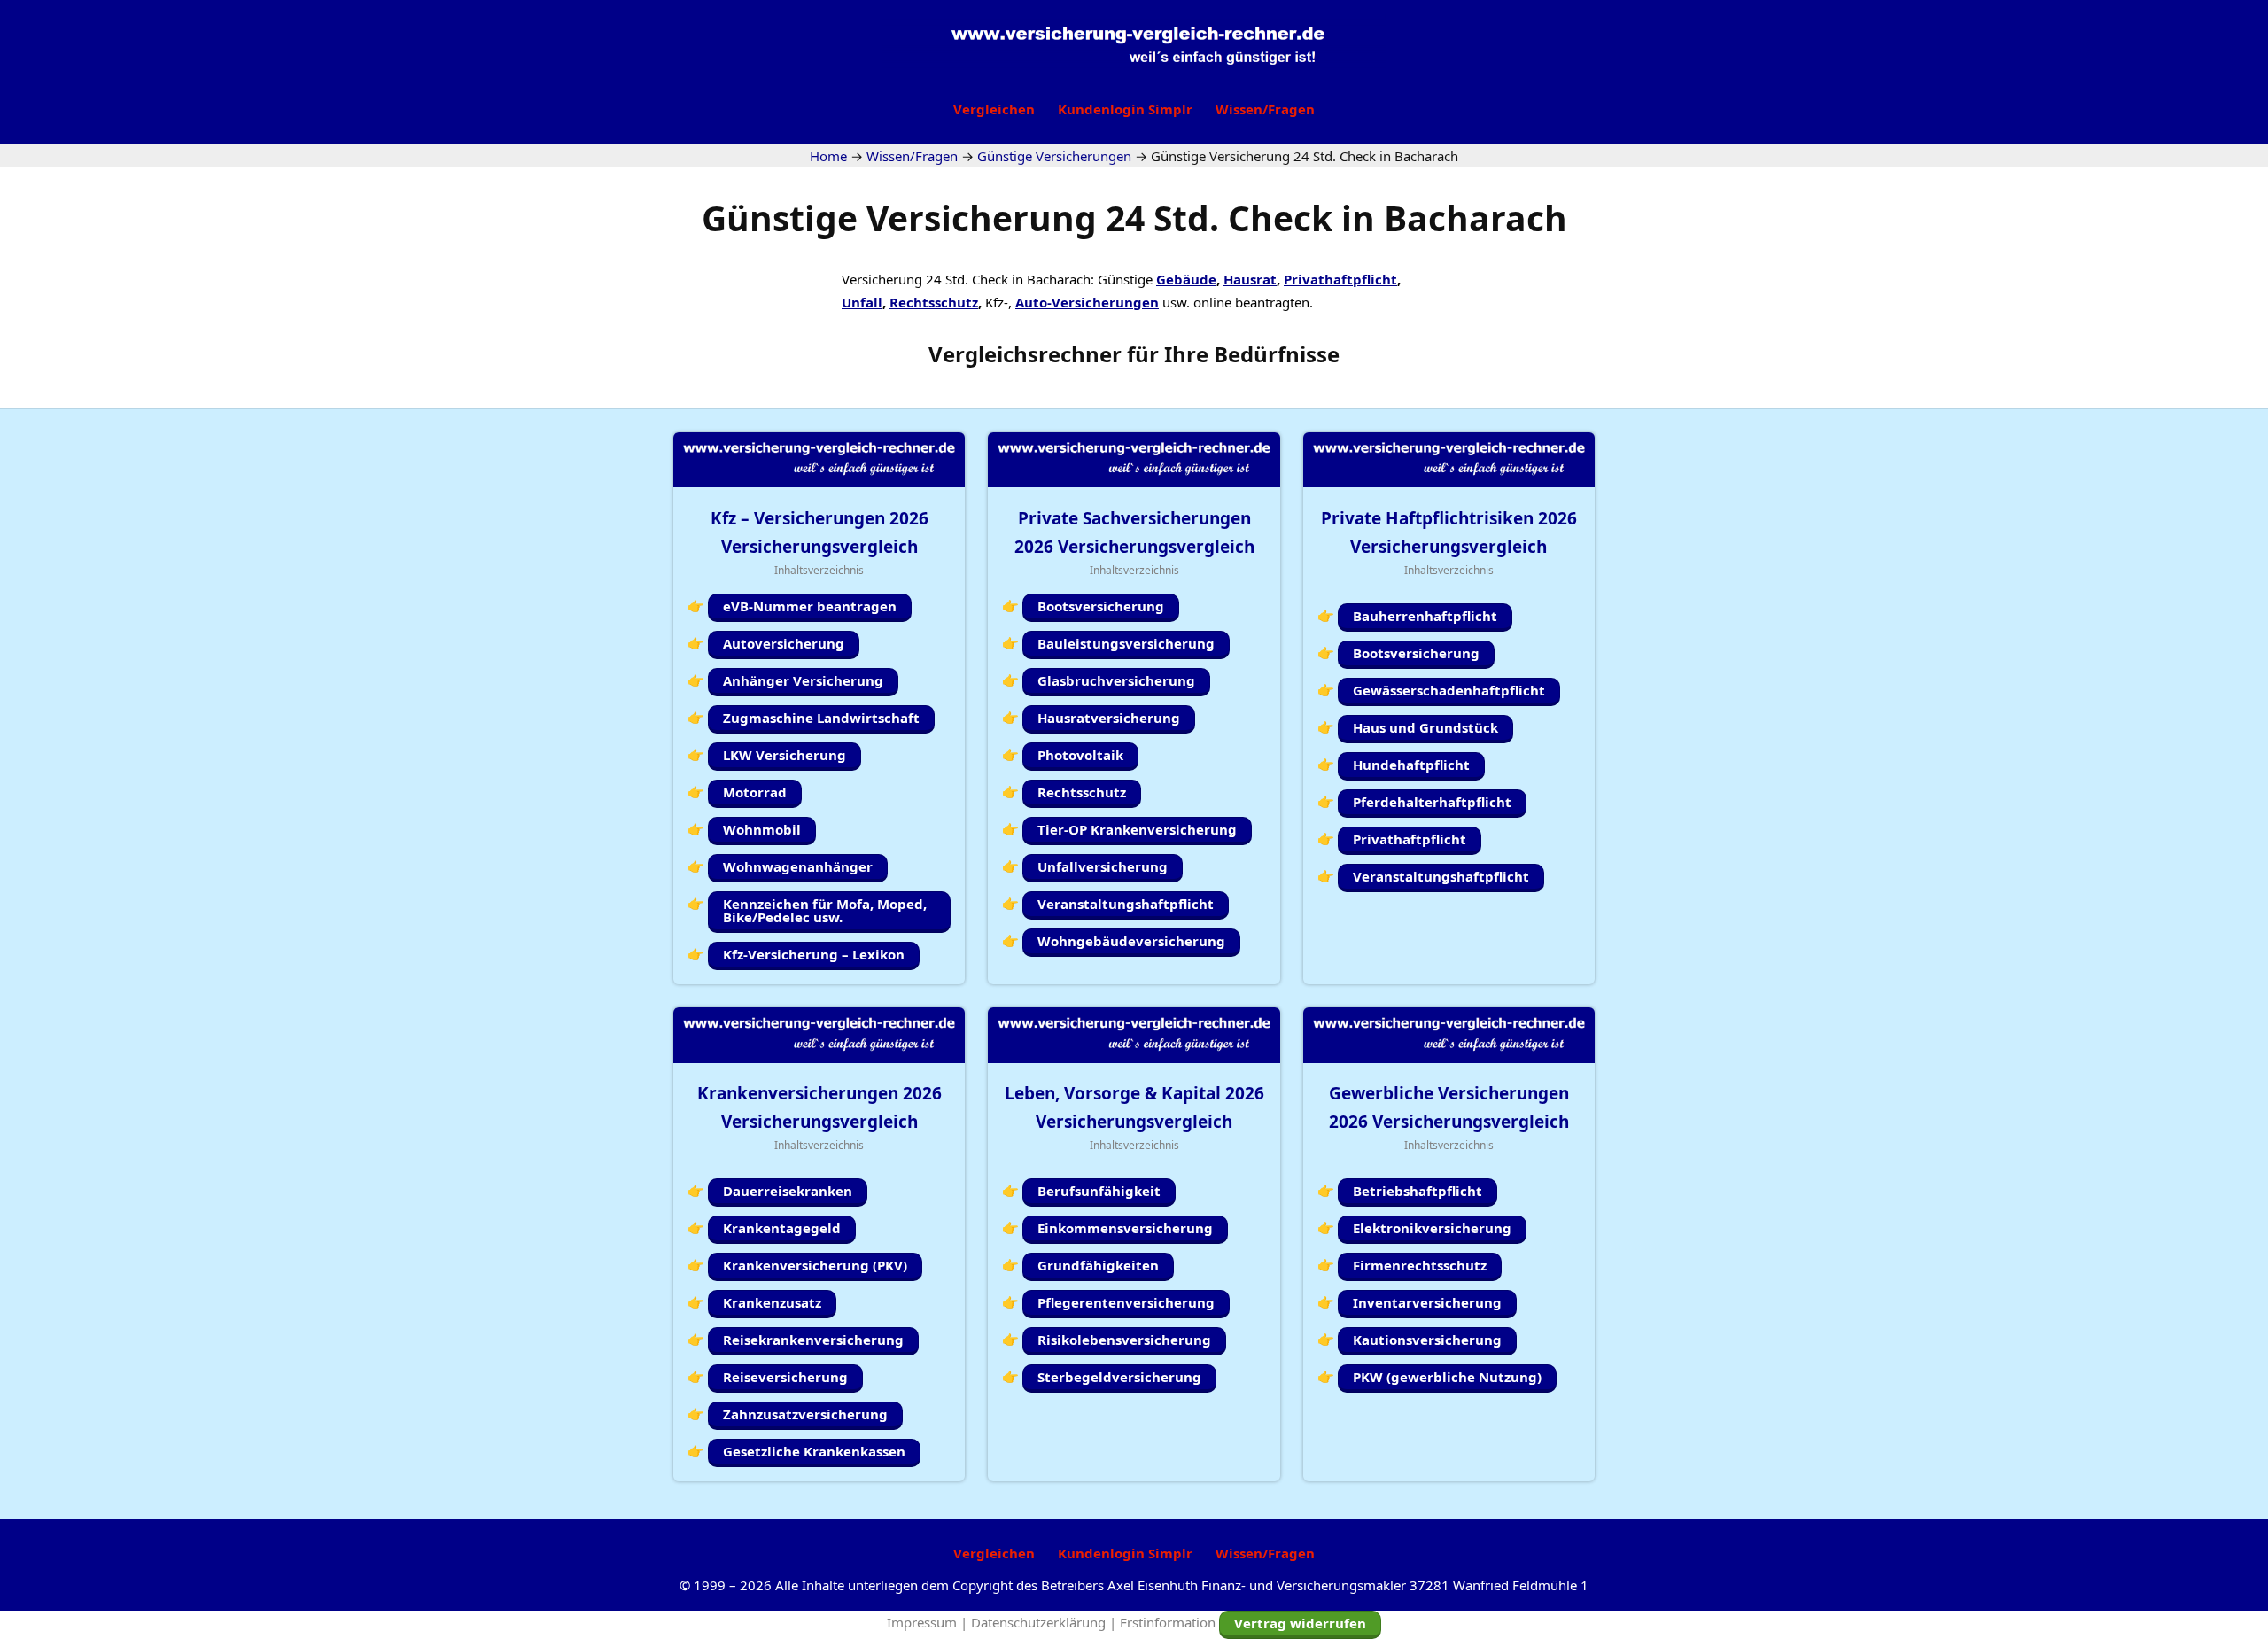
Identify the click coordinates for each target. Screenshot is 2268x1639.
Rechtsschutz (934, 302)
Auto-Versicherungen (1087, 302)
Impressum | (929, 1622)
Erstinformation (1168, 1622)
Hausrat (1250, 279)
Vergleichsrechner (1025, 354)
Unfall (862, 302)
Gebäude (1186, 279)
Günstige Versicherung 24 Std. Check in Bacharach (1134, 217)
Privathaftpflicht (1340, 279)
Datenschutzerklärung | (1045, 1622)
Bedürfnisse (1277, 354)
